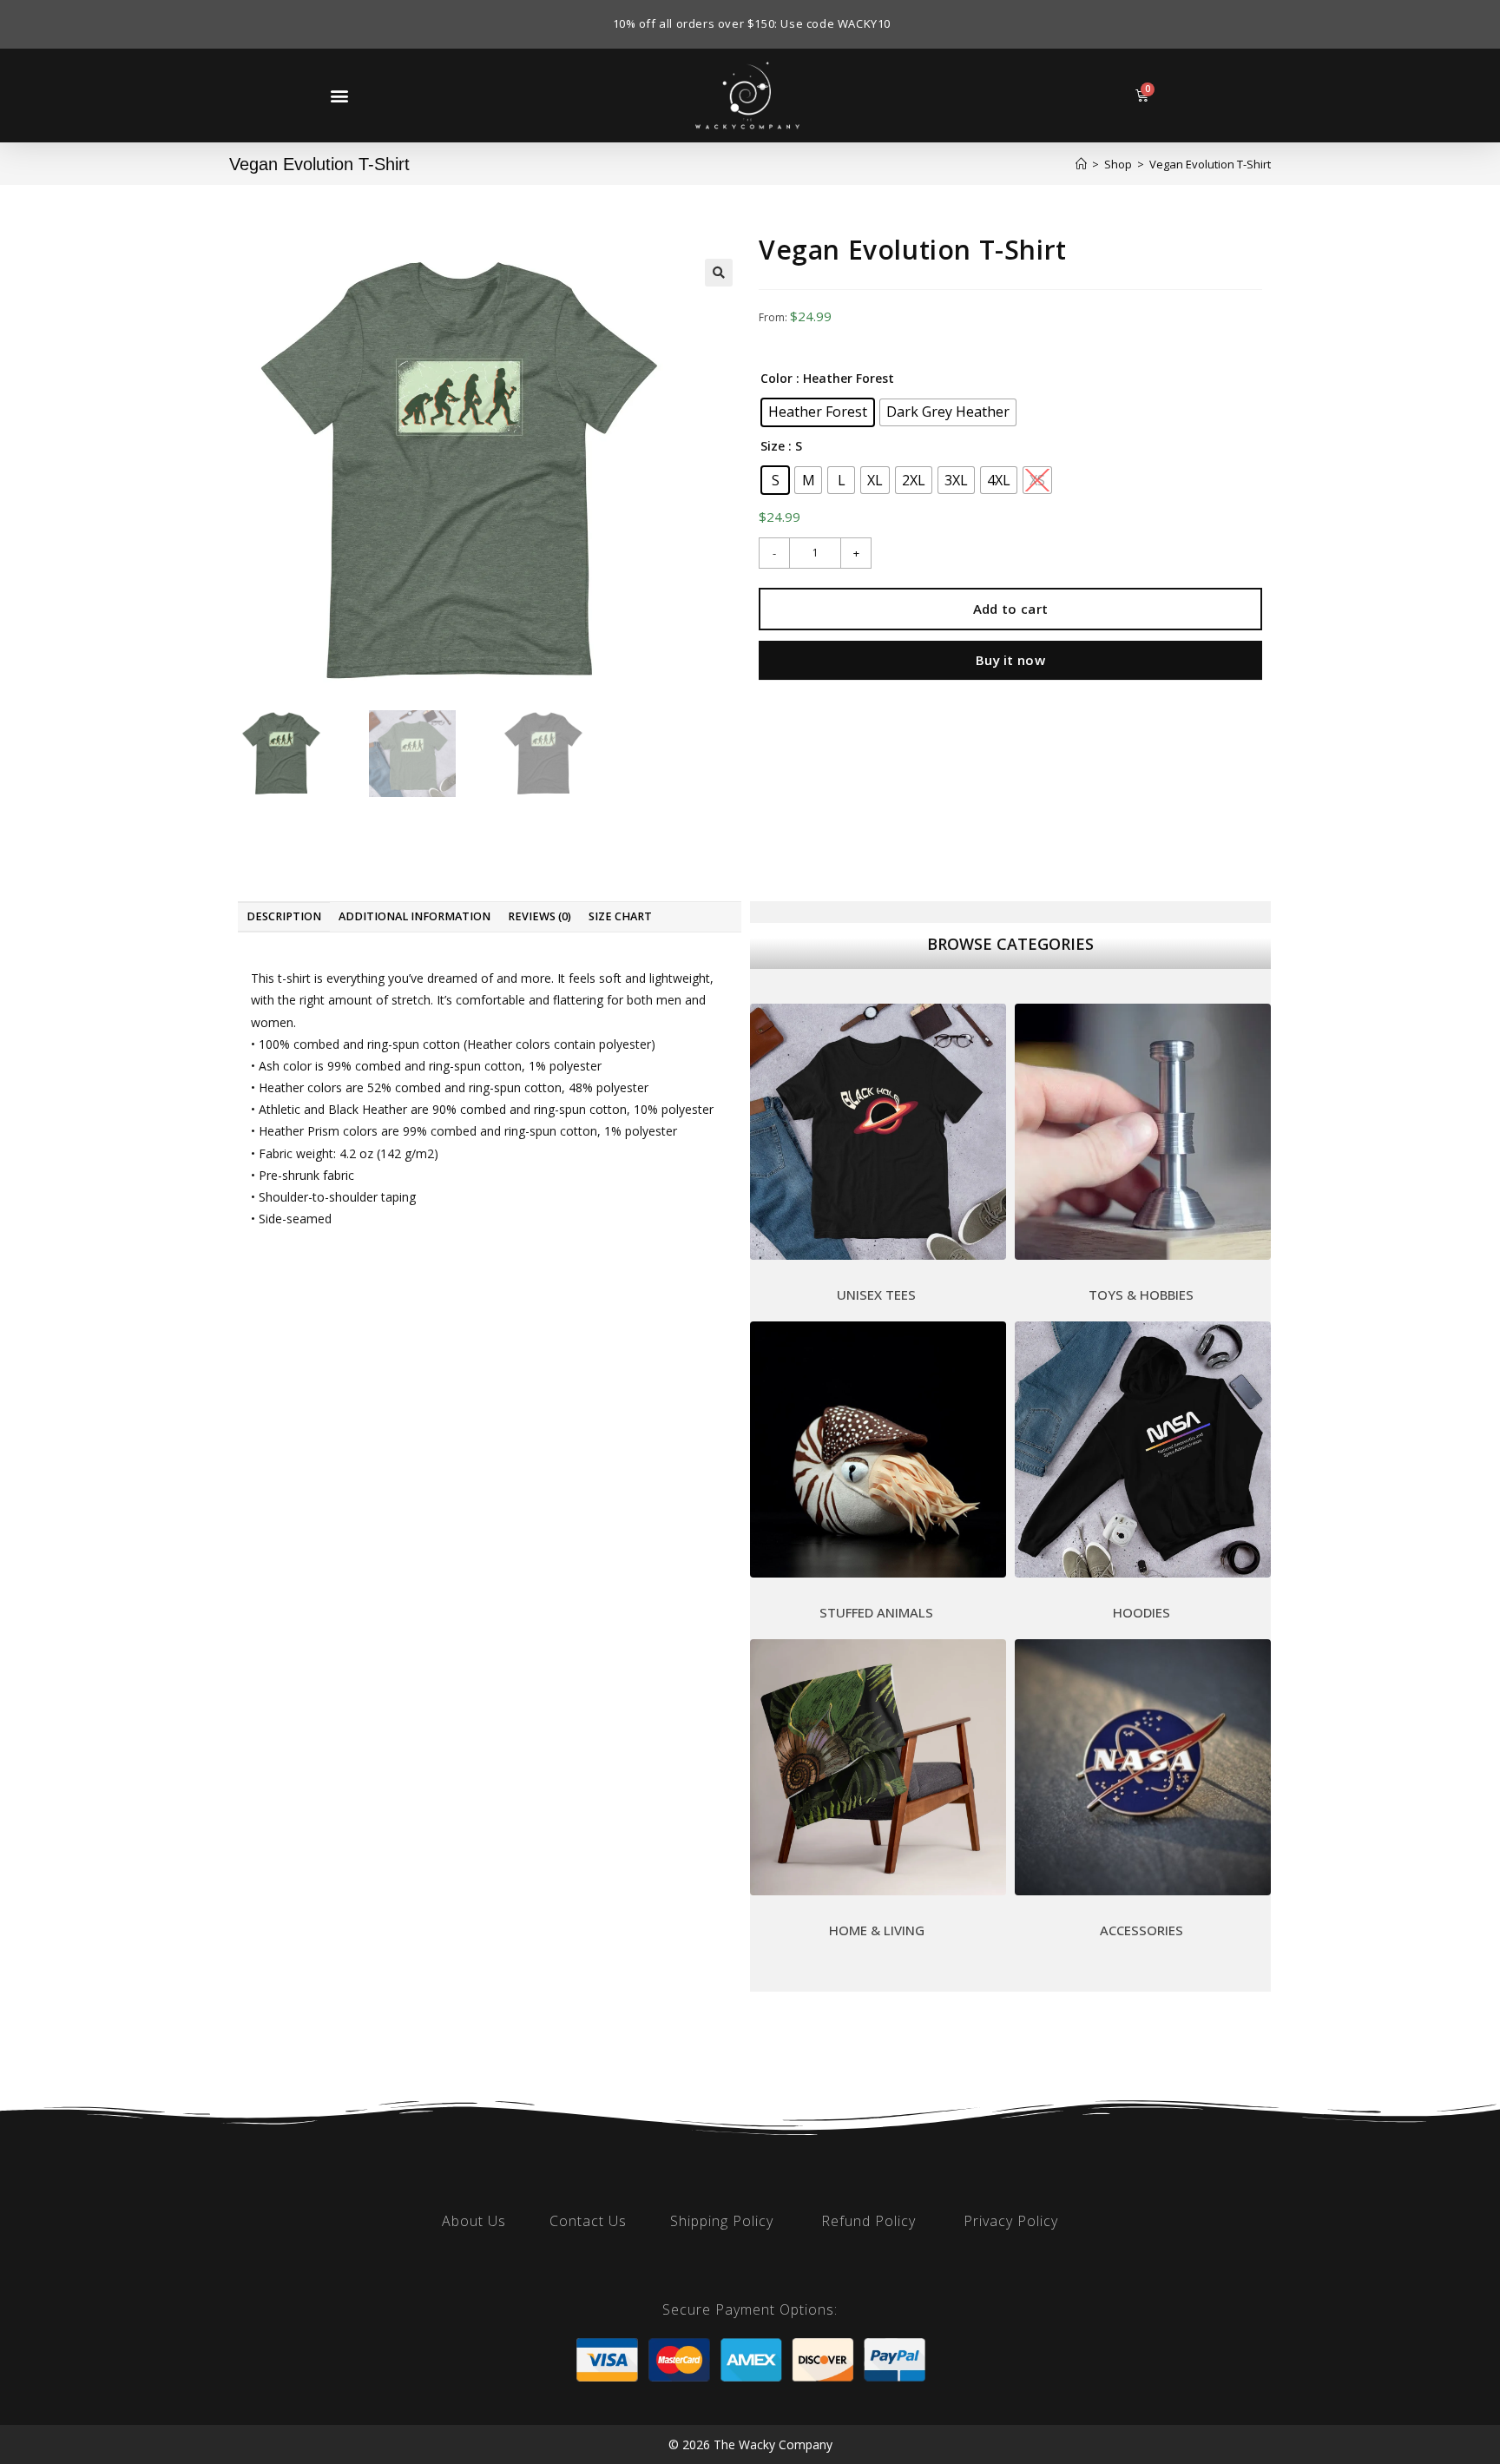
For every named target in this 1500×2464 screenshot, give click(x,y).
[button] (339, 95)
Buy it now (1010, 660)
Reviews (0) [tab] (539, 916)
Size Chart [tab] (620, 916)
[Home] (1081, 164)
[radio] (818, 412)
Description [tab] (284, 916)
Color (776, 378)
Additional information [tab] (414, 916)
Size (773, 446)
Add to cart (1010, 609)
